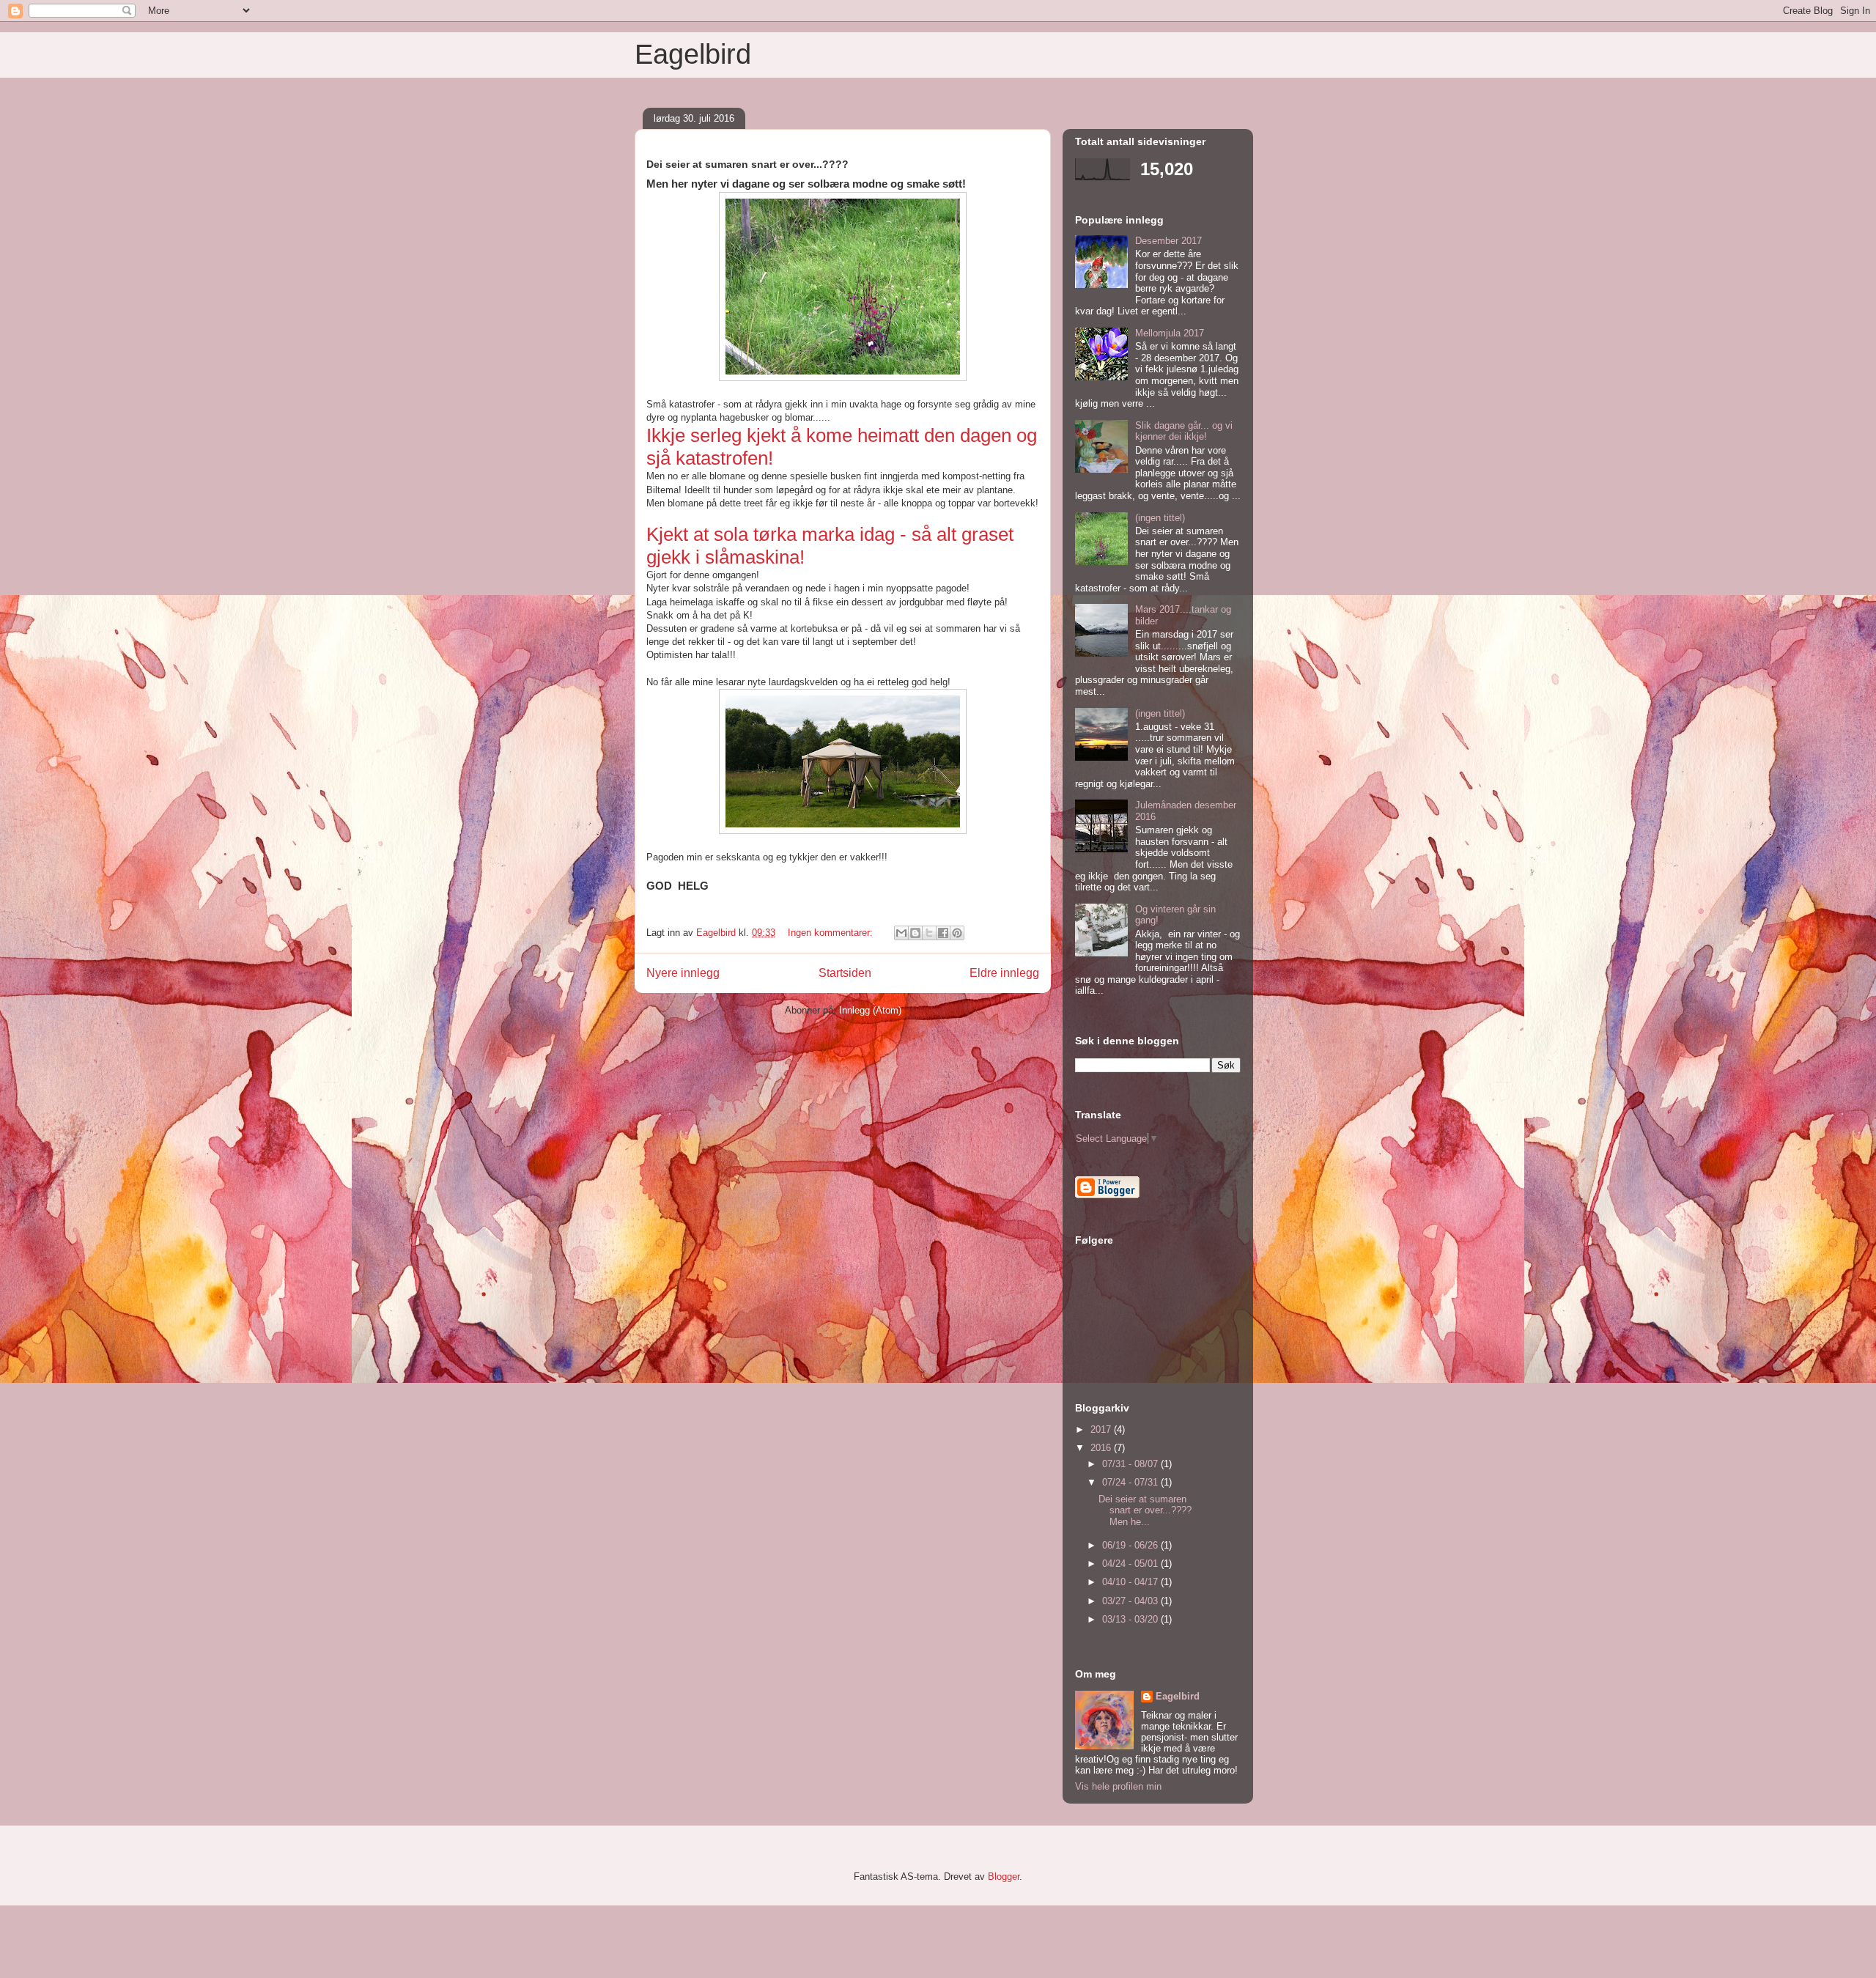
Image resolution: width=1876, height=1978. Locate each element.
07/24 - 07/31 (1131, 1482)
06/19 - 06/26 (1131, 1545)
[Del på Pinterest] (957, 933)
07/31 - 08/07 (1131, 1464)
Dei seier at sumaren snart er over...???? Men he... (1145, 1510)
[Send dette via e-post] (901, 933)
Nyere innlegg (683, 973)
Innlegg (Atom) (870, 1010)
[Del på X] (929, 933)
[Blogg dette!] (915, 933)
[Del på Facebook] (943, 933)
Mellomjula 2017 (1170, 333)
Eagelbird (693, 54)
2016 (1102, 1448)
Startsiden (845, 973)
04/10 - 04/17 (1131, 1582)
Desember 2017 (1168, 241)
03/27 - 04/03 (1131, 1601)
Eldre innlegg (1004, 973)
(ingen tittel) (1160, 518)
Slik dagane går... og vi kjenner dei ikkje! (1184, 431)
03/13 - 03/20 (1131, 1619)
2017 (1102, 1429)
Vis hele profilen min (1118, 1786)
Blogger (1004, 1876)
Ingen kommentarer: (832, 933)
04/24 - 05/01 (1131, 1564)
